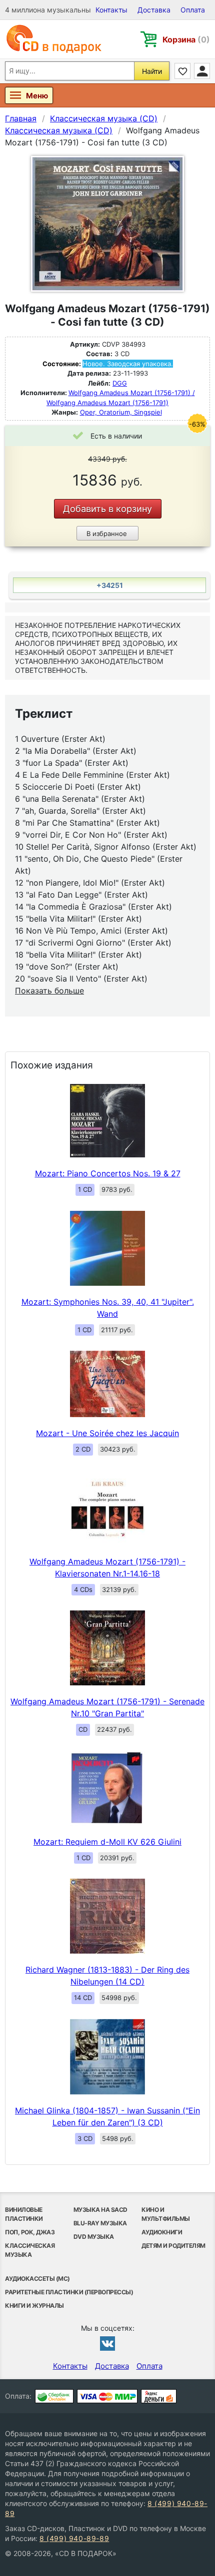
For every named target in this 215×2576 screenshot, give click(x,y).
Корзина (186, 39)
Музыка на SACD (100, 2210)
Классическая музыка (30, 2250)
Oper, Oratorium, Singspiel (121, 412)
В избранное (107, 533)
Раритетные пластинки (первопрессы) (69, 2292)
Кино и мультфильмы (166, 2214)
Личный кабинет (202, 71)
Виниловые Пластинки (24, 2214)
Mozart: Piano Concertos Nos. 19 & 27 (108, 1173)
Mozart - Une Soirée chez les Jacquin (107, 1433)
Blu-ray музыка (100, 2223)
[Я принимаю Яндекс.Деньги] (159, 2396)
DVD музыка (94, 2237)
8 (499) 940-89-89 (74, 2538)
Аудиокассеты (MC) (37, 2279)
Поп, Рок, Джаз (30, 2232)
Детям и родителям (173, 2246)
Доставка (154, 10)
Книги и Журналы (34, 2306)
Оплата (193, 10)
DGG (120, 383)
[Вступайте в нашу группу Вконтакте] (107, 2343)
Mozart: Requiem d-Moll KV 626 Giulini (107, 1842)
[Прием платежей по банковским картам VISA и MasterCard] (107, 2396)
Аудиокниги (162, 2232)
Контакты (111, 10)
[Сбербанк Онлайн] (54, 2396)
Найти (152, 71)
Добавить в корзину (107, 509)
